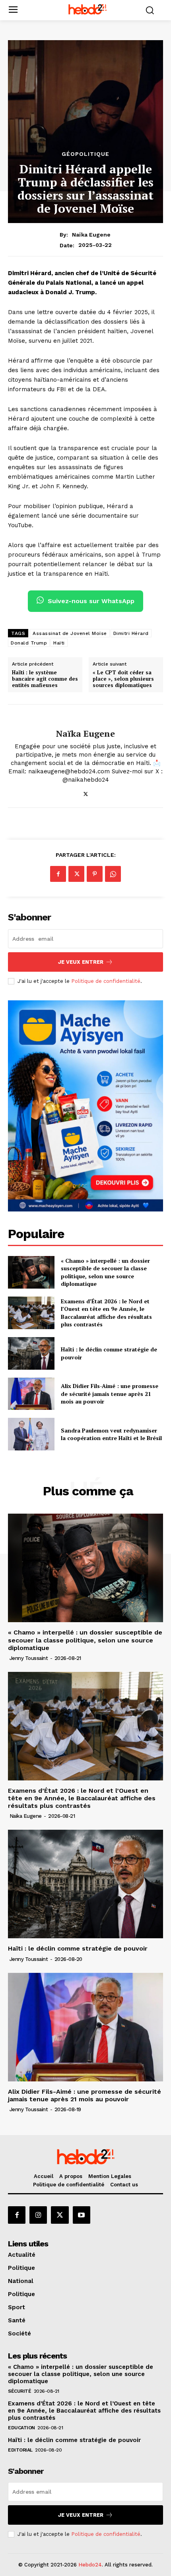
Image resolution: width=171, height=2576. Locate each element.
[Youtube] (82, 2215)
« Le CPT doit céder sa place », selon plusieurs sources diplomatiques (123, 679)
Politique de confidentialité (106, 981)
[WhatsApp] (113, 874)
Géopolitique (85, 154)
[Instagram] (38, 2215)
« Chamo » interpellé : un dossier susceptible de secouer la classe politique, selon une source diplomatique (105, 1272)
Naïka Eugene (91, 235)
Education (21, 2428)
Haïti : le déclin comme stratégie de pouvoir (78, 1948)
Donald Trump (29, 643)
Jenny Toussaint (29, 1658)
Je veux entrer (81, 962)
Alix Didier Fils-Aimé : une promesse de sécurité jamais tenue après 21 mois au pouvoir (110, 1394)
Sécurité (19, 2391)
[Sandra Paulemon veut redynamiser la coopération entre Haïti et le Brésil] (31, 1434)
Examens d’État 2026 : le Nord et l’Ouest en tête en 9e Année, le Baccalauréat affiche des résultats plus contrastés (106, 1313)
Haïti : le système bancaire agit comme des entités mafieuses (45, 679)
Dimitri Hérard (131, 633)
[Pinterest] (95, 874)
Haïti (59, 643)
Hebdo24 (90, 2565)
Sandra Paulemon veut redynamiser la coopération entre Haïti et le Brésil (111, 1434)
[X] (86, 793)
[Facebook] (58, 874)
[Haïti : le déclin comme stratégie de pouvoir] (31, 1353)
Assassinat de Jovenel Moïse (70, 633)
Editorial (20, 2450)
